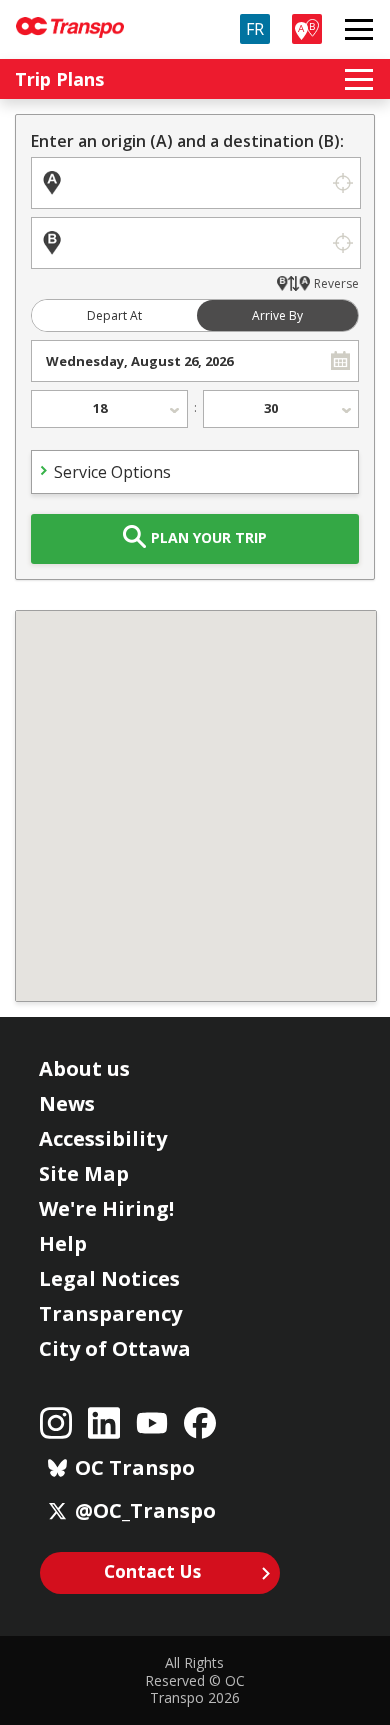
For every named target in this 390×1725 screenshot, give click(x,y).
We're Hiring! (106, 1208)
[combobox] (177, 361)
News (67, 1103)
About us (84, 1068)
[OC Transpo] (70, 18)
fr (255, 29)
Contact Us (152, 1571)
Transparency (110, 1313)
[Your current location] (342, 183)
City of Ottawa (115, 1348)
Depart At (114, 315)
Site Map (84, 1173)
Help (63, 1243)
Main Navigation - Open (359, 29)
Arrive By (277, 315)
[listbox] (109, 409)
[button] (340, 361)
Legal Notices (109, 1278)
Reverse (336, 283)
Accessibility (103, 1138)
